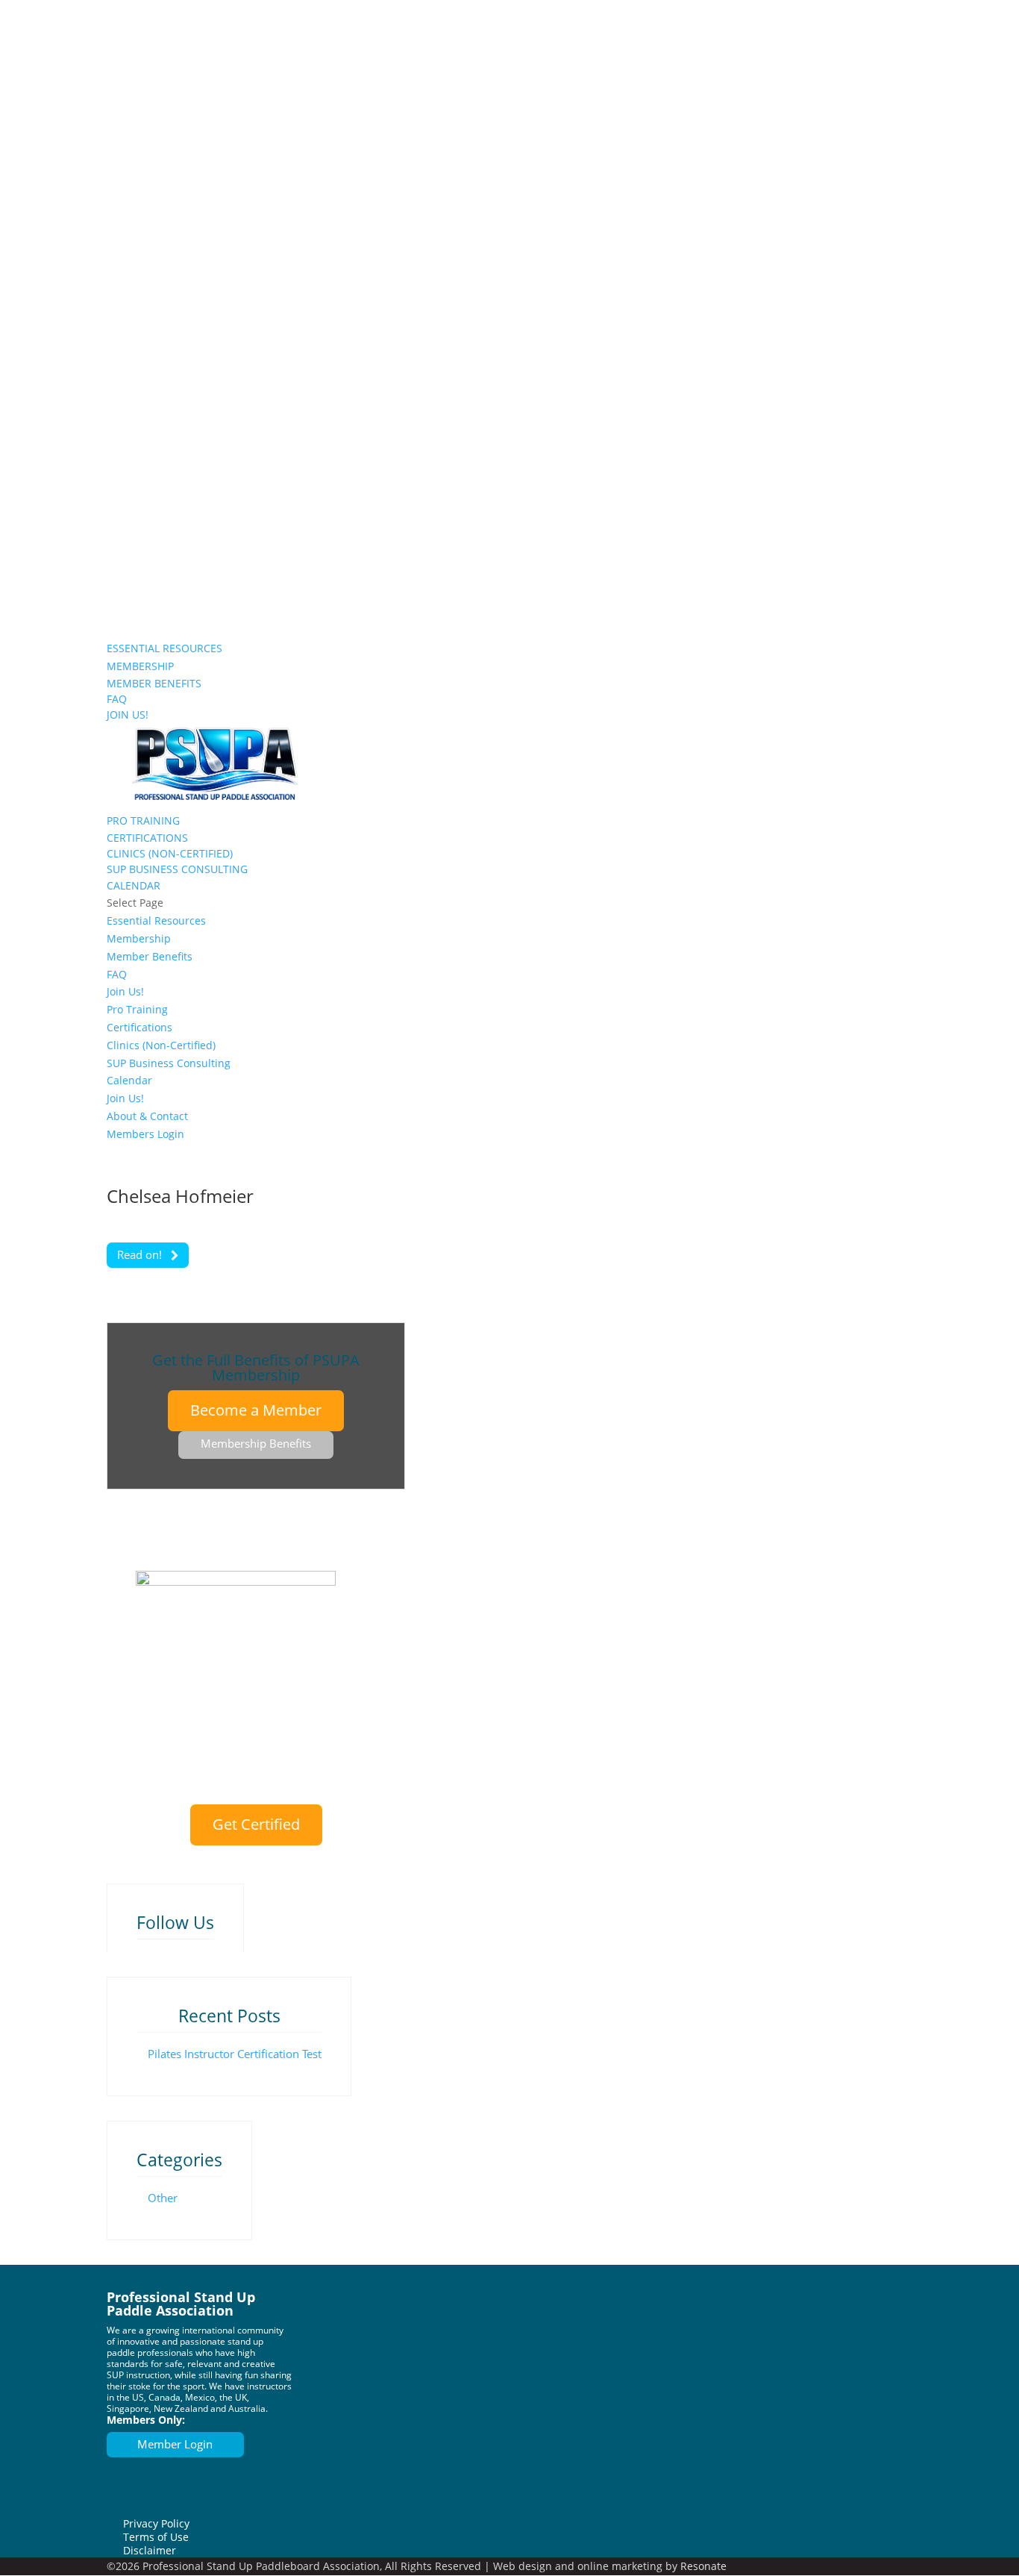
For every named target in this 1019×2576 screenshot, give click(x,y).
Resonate (703, 2566)
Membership (140, 666)
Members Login (146, 622)
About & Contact (148, 604)
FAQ (117, 699)
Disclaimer (150, 2550)
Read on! (141, 1254)
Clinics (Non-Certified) (170, 853)
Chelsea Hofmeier (180, 1196)
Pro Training (143, 820)
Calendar (134, 885)
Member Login (175, 2444)
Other (163, 2198)
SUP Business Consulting (177, 869)
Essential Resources (164, 648)
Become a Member (256, 1410)
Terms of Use (156, 2537)
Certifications (147, 838)
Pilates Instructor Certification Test (235, 2054)
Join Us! (126, 587)
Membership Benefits (256, 1443)
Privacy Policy (156, 2523)
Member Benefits (154, 683)
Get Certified (256, 1824)
